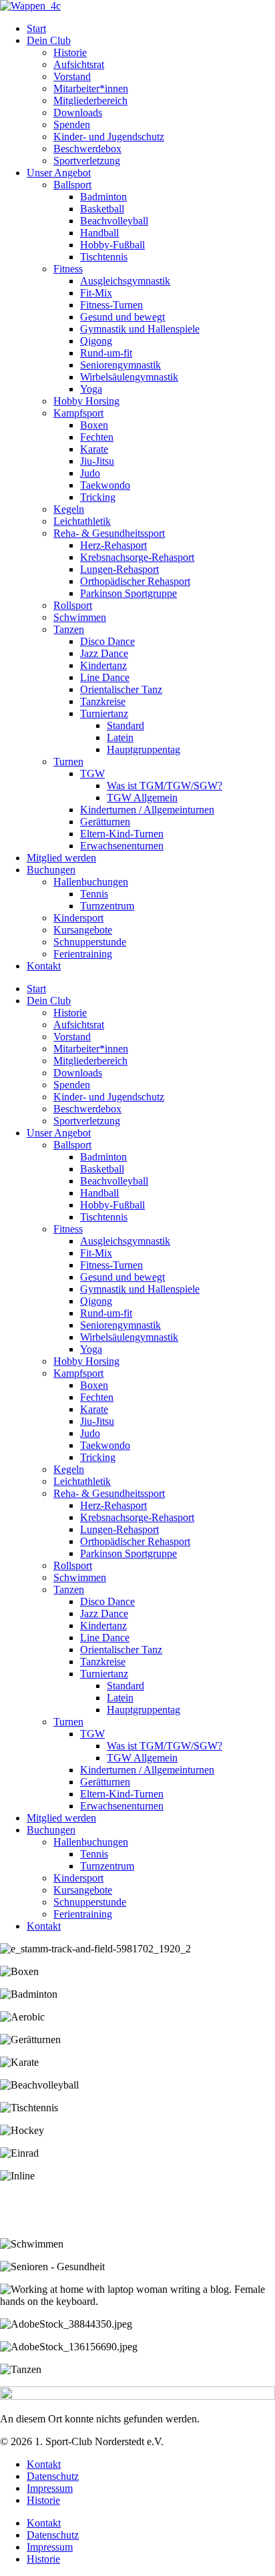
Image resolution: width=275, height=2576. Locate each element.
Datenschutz (53, 2476)
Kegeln (69, 509)
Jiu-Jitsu (97, 461)
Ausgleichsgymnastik (125, 281)
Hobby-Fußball (112, 245)
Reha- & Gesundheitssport (109, 533)
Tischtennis (104, 257)
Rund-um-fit (106, 353)
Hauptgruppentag (144, 749)
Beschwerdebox (87, 149)
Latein (120, 737)
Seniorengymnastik (120, 365)
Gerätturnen (105, 822)
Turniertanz (104, 713)
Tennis (94, 894)
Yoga (91, 389)
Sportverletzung (87, 161)
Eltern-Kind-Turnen (122, 834)
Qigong (96, 341)
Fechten (97, 437)
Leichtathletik (82, 521)
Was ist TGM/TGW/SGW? (165, 786)
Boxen (94, 425)
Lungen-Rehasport (119, 569)
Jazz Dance (104, 653)
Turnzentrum (107, 906)
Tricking (98, 497)
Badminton (103, 197)
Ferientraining (83, 954)
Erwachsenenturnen (122, 846)
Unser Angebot (59, 173)
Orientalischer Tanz (121, 689)
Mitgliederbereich (90, 100)
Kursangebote (83, 930)
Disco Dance (107, 641)
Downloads (78, 113)
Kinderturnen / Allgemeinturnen (147, 810)
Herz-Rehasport (113, 545)
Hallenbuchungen (91, 882)
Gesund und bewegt (122, 317)
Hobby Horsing (86, 401)
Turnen (68, 762)
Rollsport (73, 605)
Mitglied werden (61, 858)
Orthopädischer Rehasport (135, 581)
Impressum (50, 2488)
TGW (92, 774)
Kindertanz (103, 665)
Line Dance (105, 677)
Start (36, 28)
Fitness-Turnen (111, 305)
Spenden (72, 125)
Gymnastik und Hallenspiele (140, 329)
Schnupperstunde (90, 942)
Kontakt (44, 966)
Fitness (68, 269)
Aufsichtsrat (79, 64)
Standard (125, 725)
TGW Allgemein (142, 798)
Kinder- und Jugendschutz (109, 137)
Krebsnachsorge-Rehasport (137, 557)
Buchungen (51, 870)
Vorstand (72, 76)
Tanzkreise (103, 701)
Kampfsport (78, 413)
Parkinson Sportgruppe (128, 593)
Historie (70, 52)
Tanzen (69, 629)
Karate (94, 449)
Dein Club (49, 40)
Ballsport (72, 185)
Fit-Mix (96, 293)
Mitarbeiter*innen (91, 88)
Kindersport (78, 918)
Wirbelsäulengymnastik (129, 377)
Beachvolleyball (114, 221)
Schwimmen (80, 617)
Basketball (102, 209)
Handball (99, 233)
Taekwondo (105, 485)
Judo (90, 473)
